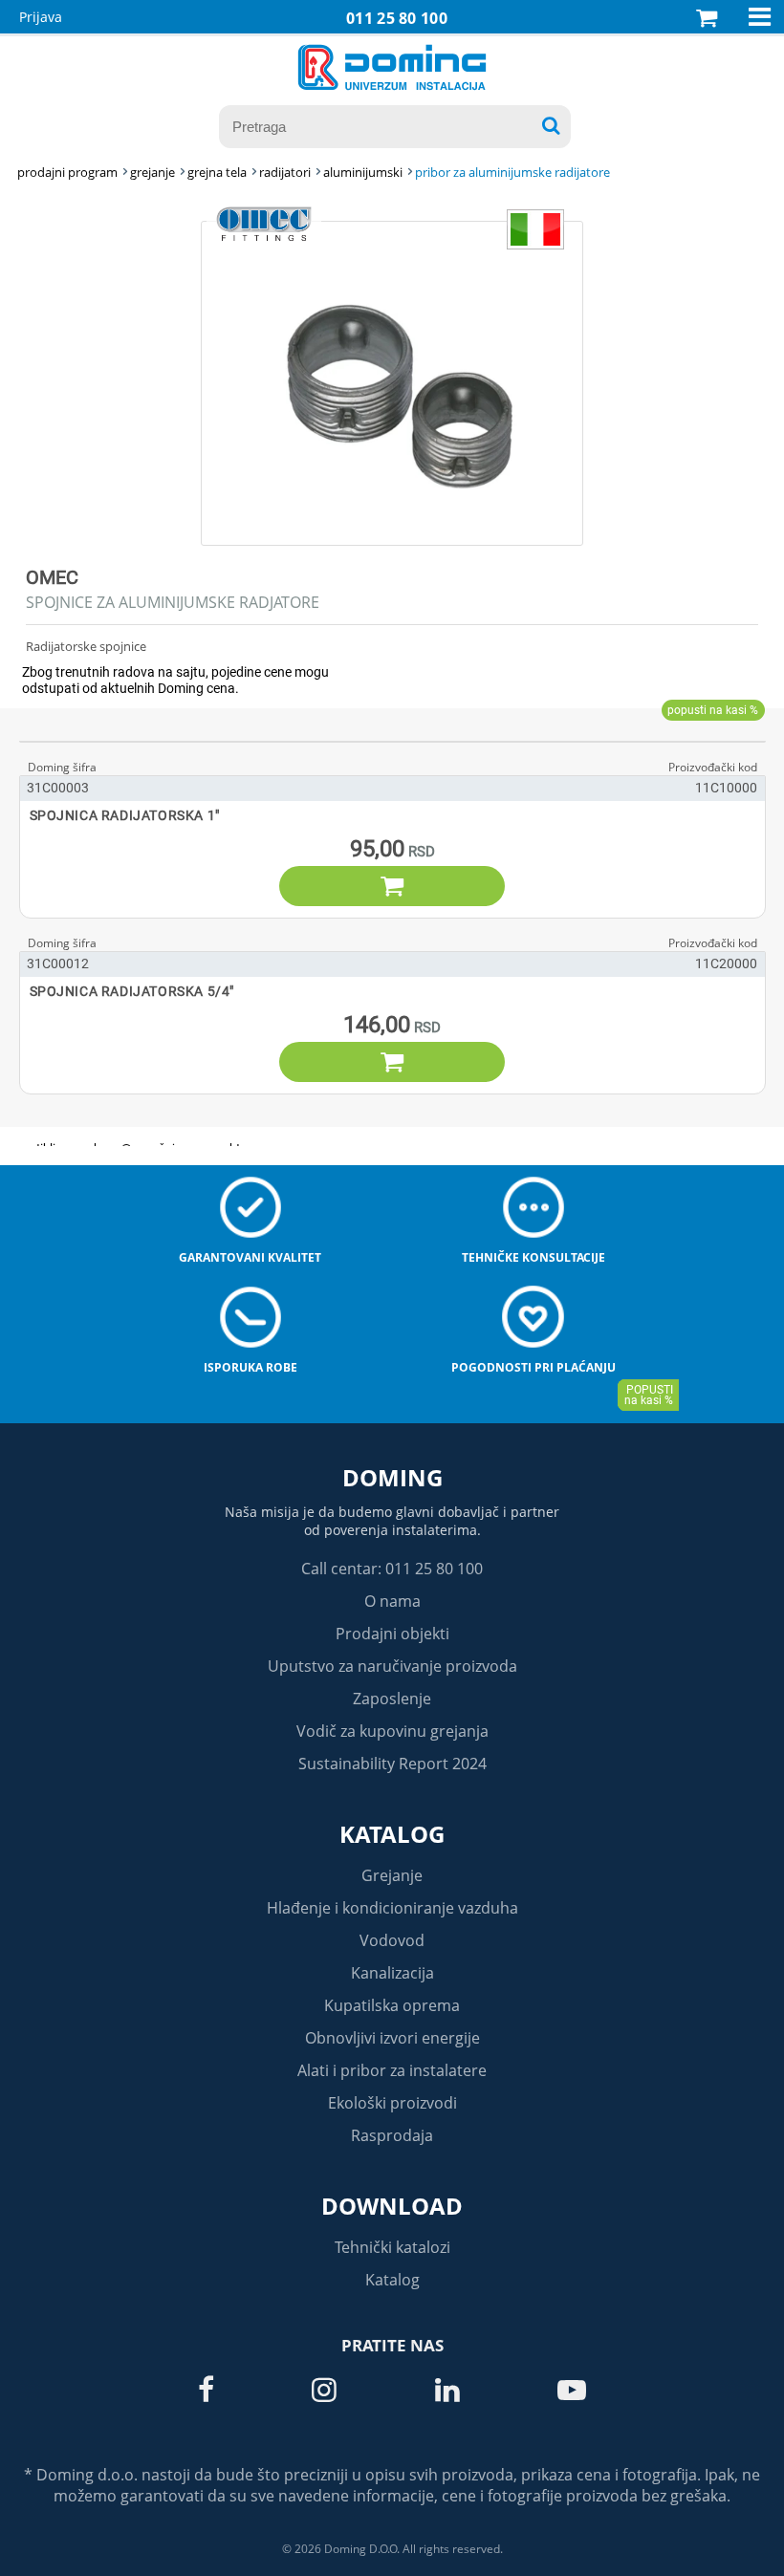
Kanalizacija (392, 1973)
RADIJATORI (285, 172)
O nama (392, 1601)
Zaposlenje (392, 1699)
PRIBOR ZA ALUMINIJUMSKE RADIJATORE (512, 172)
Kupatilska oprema (392, 2005)
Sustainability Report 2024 (392, 1764)
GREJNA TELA (217, 172)
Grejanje (392, 1875)
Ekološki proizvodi (392, 2103)
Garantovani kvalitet (250, 1257)
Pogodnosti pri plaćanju (534, 1367)
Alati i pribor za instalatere (392, 2070)
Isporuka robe (250, 1367)
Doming (392, 1477)
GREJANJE (152, 172)
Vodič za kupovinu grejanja (392, 1731)
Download (392, 2206)
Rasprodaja (392, 2135)
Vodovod (392, 1940)
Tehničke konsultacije (534, 1257)
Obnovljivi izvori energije (392, 2038)
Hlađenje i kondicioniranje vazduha (392, 1908)
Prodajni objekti (392, 1634)
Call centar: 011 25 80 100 (392, 1569)
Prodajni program (67, 172)
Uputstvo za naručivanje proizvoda (392, 1666)
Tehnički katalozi (392, 2247)
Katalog (392, 1834)
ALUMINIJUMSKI (363, 172)
